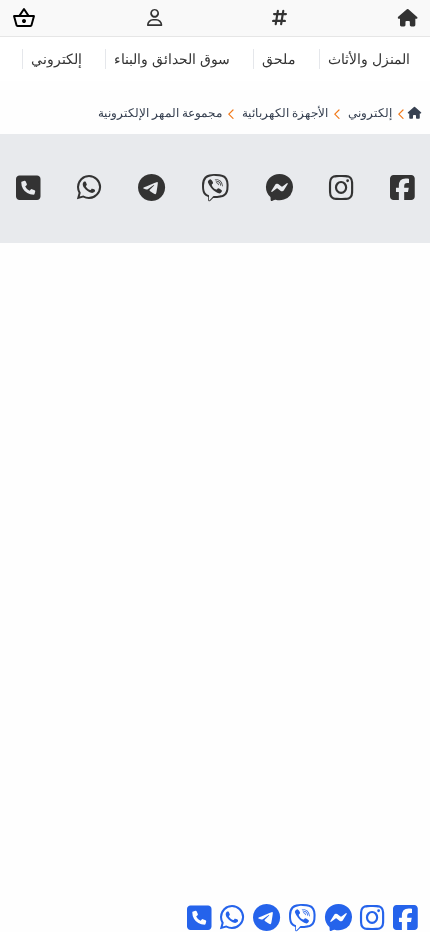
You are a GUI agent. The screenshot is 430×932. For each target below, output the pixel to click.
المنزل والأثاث (369, 58)
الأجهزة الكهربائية (285, 113)
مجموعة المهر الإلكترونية (160, 113)
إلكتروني (56, 58)
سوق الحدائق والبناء (172, 58)
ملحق (279, 58)
